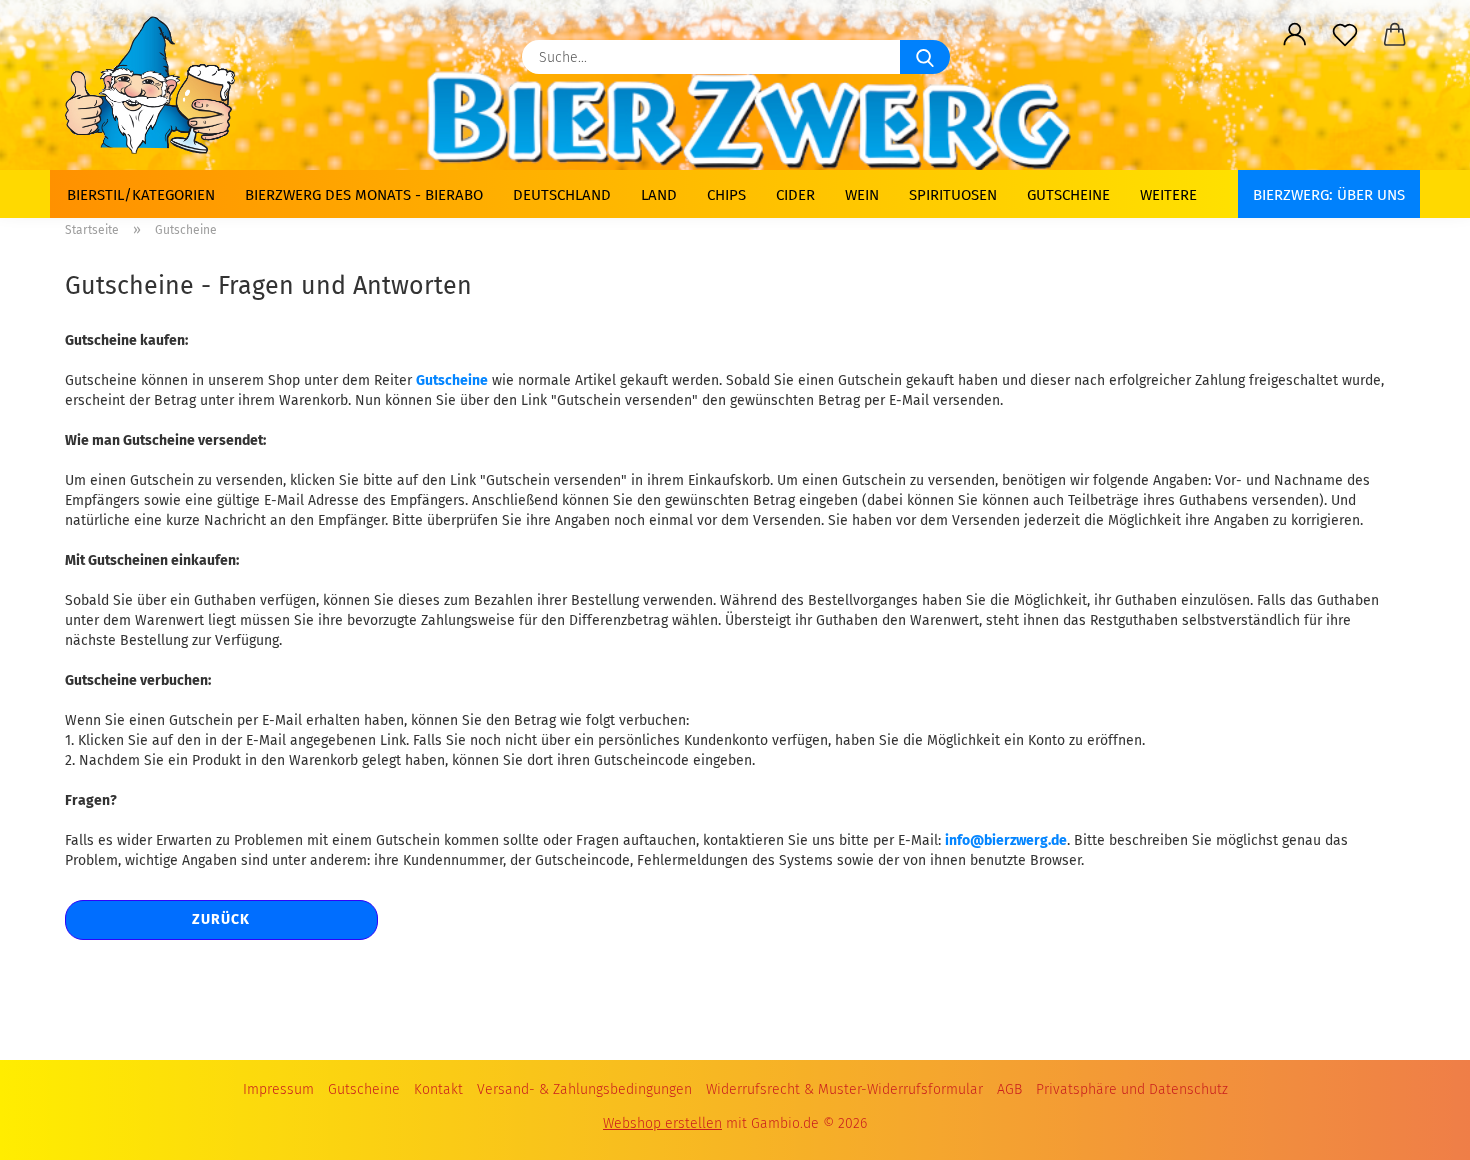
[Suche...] (925, 57)
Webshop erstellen (662, 1123)
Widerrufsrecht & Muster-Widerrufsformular (844, 1089)
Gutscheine (1068, 195)
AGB (1009, 1089)
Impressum (278, 1089)
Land (659, 195)
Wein (862, 195)
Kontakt (438, 1089)
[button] (1295, 35)
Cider (795, 195)
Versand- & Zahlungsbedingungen (584, 1089)
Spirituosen (953, 195)
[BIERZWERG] (158, 85)
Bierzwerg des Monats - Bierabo (364, 195)
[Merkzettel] (1345, 35)
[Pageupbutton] (1415, 1120)
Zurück (221, 919)
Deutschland (562, 195)
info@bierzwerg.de (1006, 840)
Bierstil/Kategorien (141, 195)
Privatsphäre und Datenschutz (1132, 1089)
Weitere (1168, 195)
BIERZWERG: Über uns (1329, 195)
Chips (726, 195)
